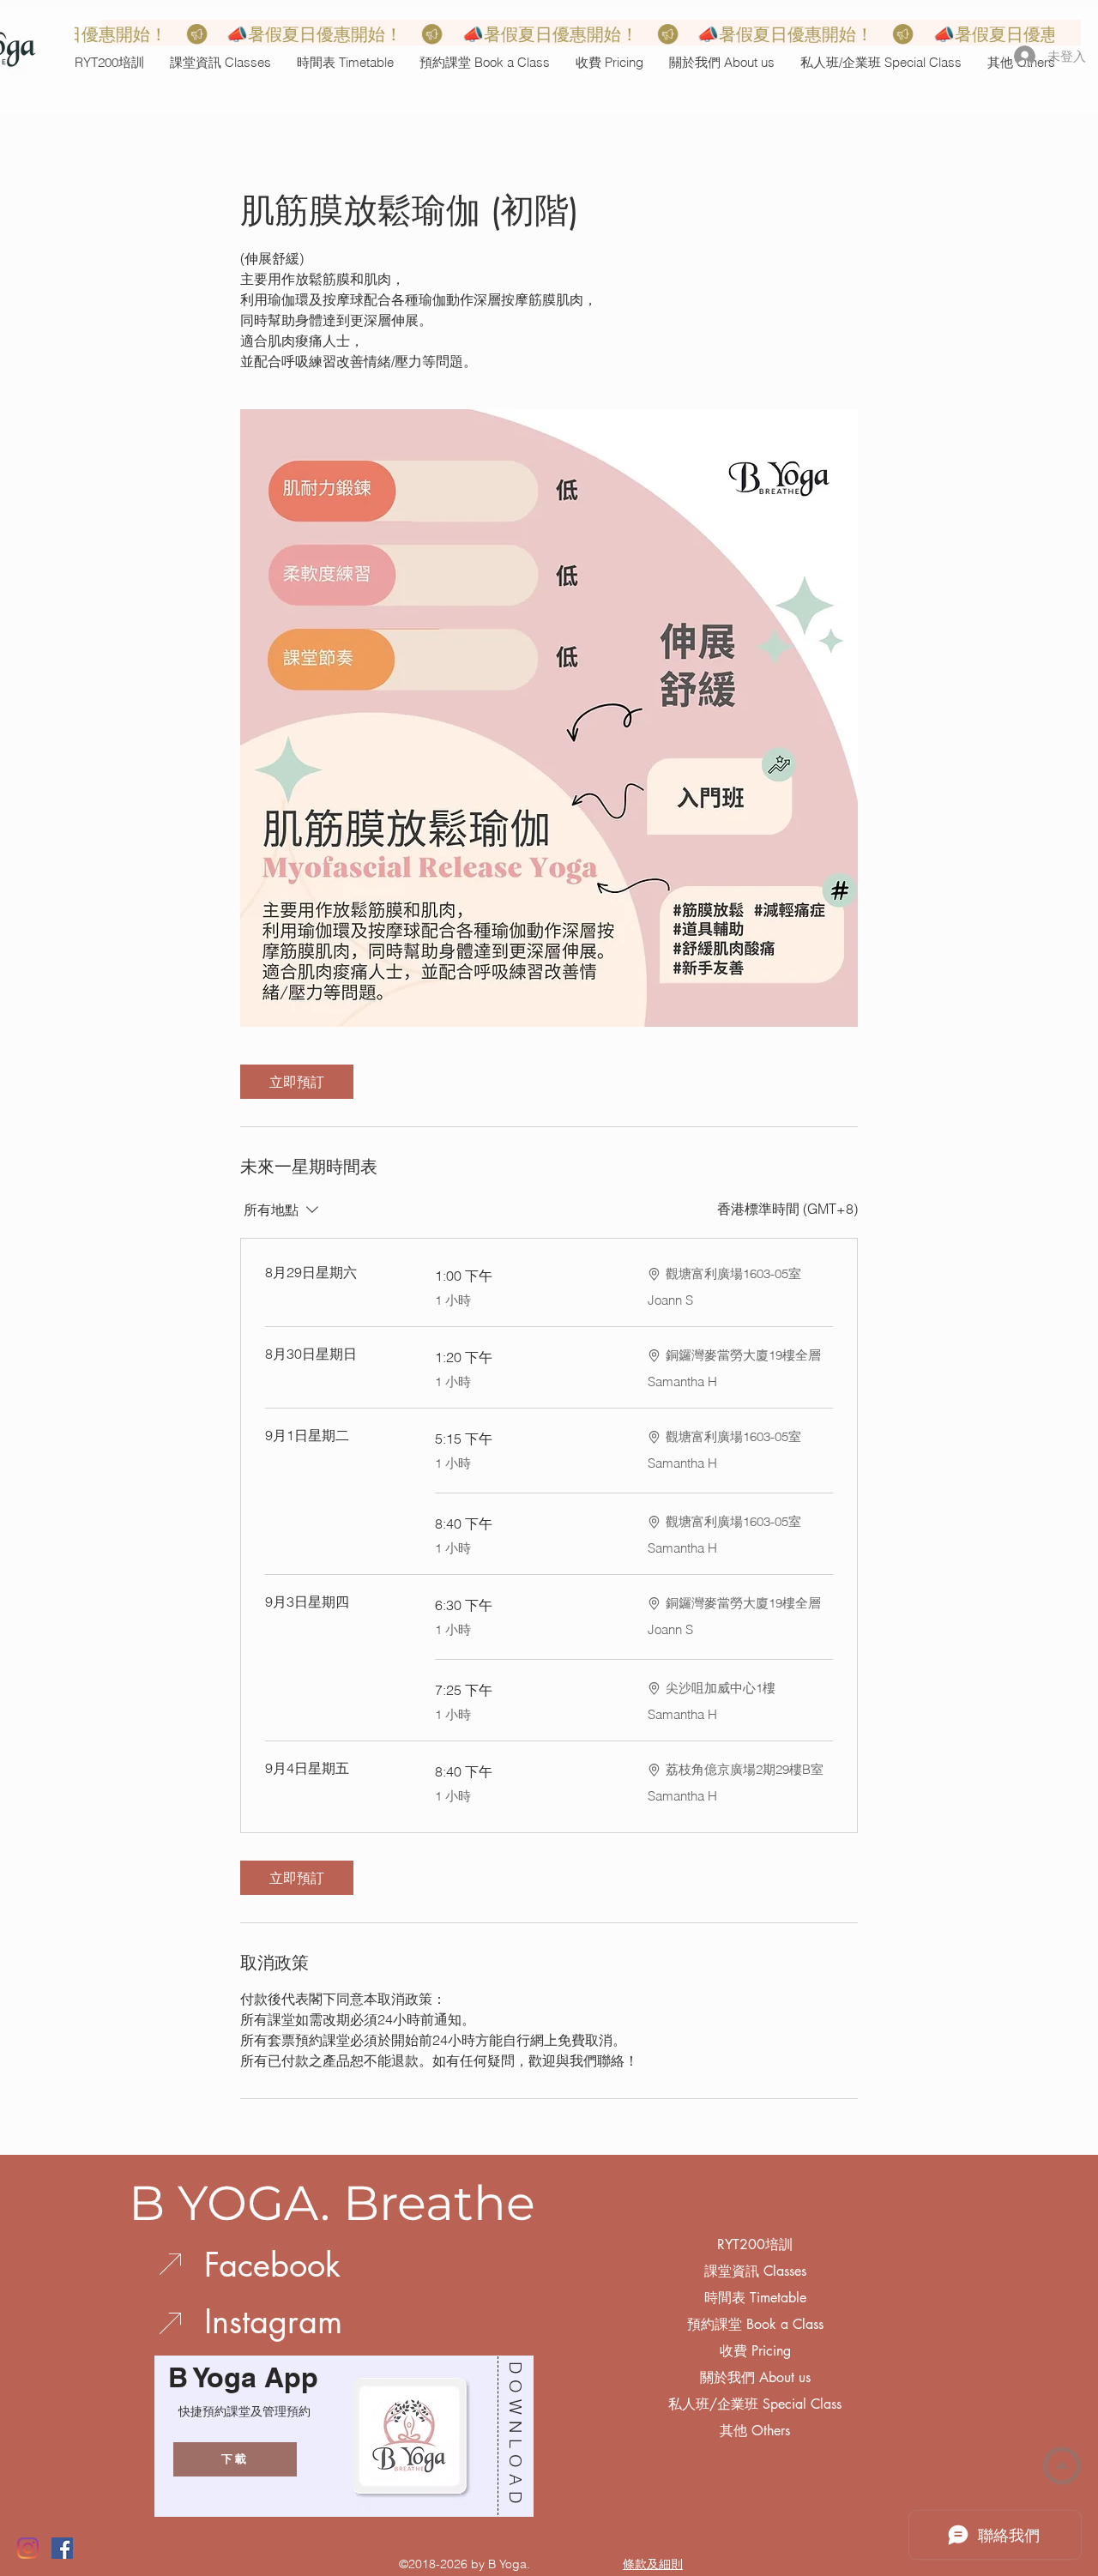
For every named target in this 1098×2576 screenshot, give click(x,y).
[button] (220, 62)
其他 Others (755, 2431)
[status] (787, 1209)
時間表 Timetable (755, 2298)
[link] (297, 1082)
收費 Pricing (755, 2351)
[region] (339, 2436)
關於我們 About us (755, 2377)
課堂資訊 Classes (755, 2271)
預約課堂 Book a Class (755, 2324)
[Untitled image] (549, 718)
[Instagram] (28, 2548)
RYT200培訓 (755, 2244)
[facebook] (62, 2548)
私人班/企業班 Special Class (755, 2404)
